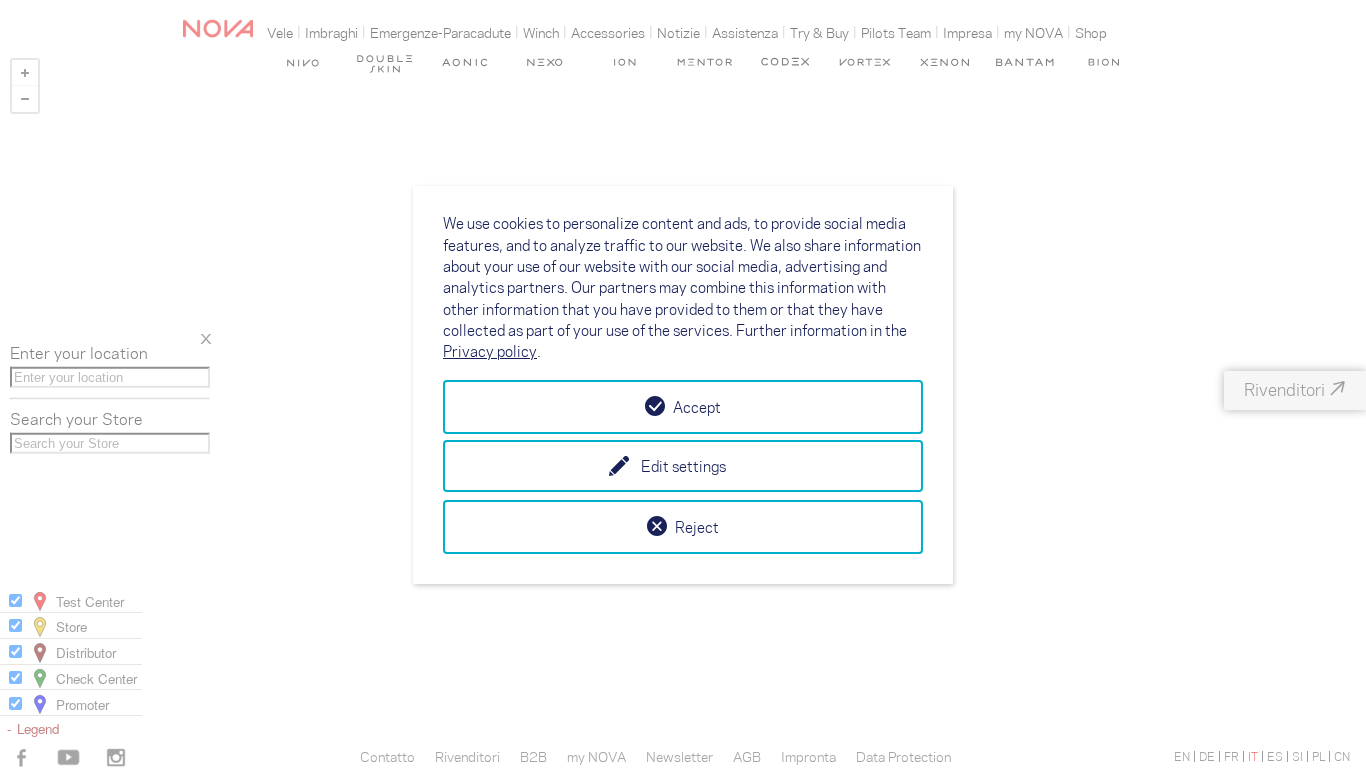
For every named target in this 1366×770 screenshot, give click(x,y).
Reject (697, 527)
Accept (697, 407)
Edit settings (683, 466)
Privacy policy (490, 351)
